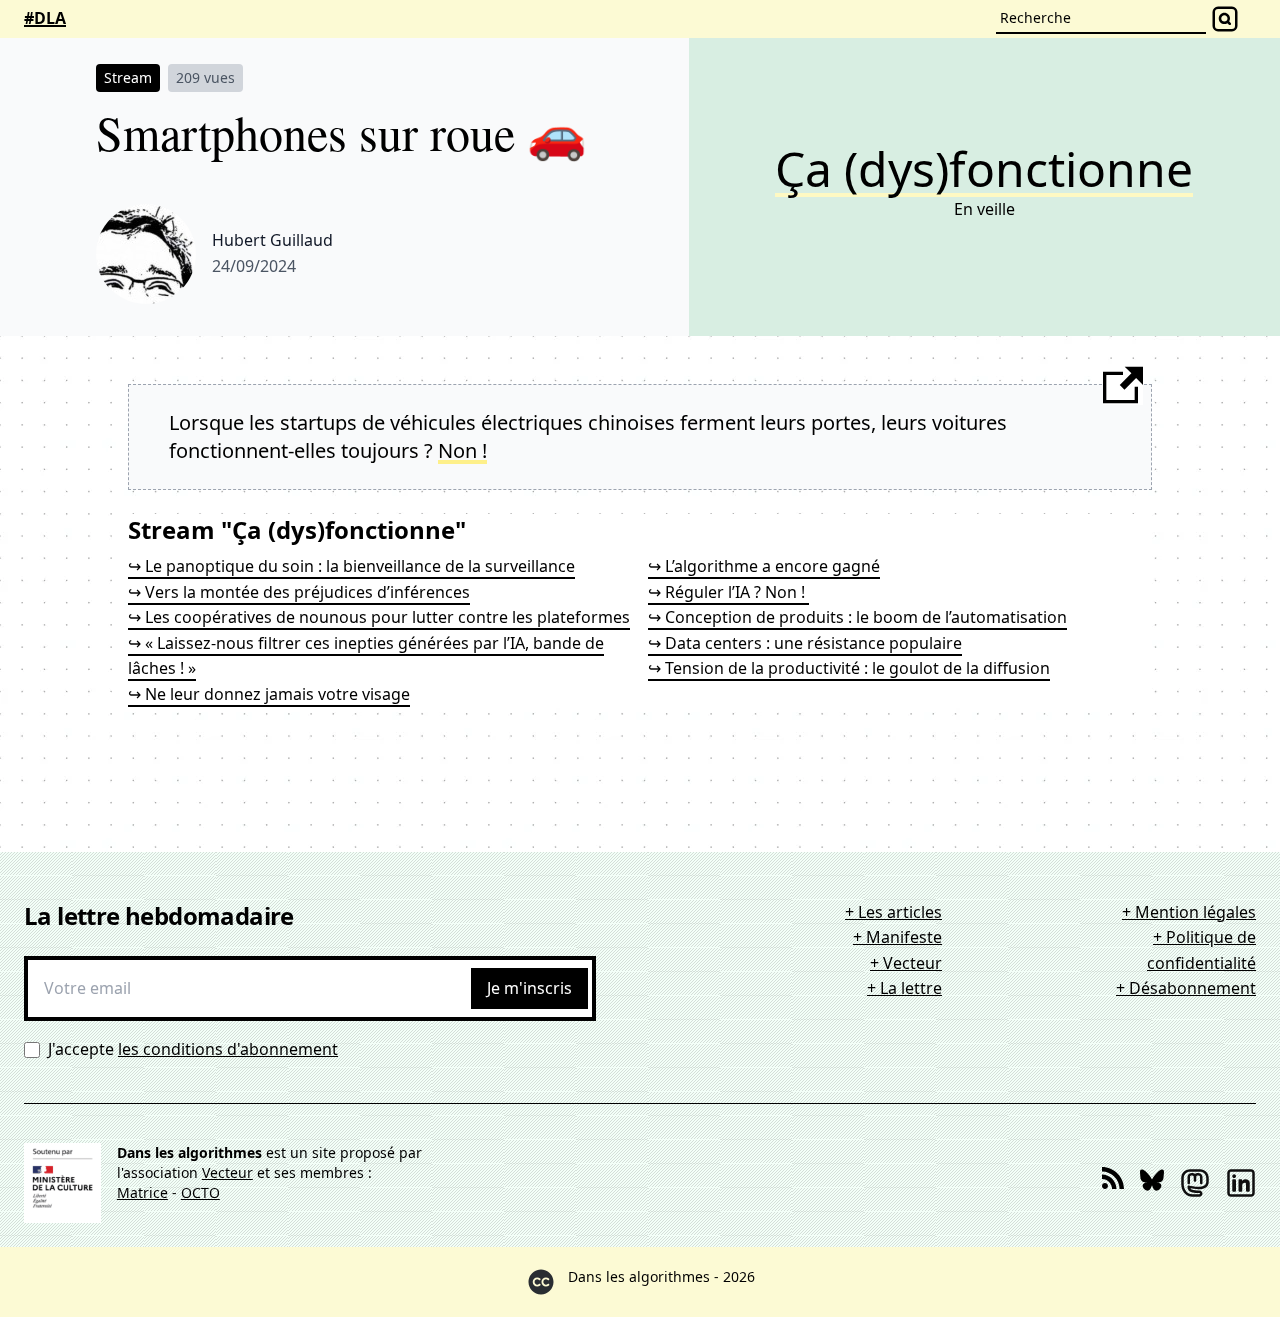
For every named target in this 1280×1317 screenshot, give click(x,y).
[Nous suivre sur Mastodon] (1195, 1183)
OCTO (200, 1192)
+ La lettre (904, 988)
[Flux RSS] (1113, 1183)
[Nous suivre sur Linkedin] (1241, 1183)
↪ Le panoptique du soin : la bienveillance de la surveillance (351, 566)
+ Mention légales (1189, 912)
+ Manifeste (897, 937)
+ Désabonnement (1186, 988)
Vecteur (227, 1172)
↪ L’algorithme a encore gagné (764, 566)
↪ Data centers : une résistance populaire (805, 643)
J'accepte (193, 1049)
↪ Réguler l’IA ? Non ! (728, 592)
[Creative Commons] (541, 1282)
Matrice (142, 1192)
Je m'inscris (529, 988)
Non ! (462, 450)
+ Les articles (893, 912)
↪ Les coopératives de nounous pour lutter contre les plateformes (379, 617)
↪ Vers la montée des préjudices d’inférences (299, 592)
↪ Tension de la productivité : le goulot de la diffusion (849, 668)
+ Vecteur (906, 963)
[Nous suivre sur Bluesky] (1152, 1183)
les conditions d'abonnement (228, 1049)
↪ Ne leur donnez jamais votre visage (269, 694)
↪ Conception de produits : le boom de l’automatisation (857, 617)
